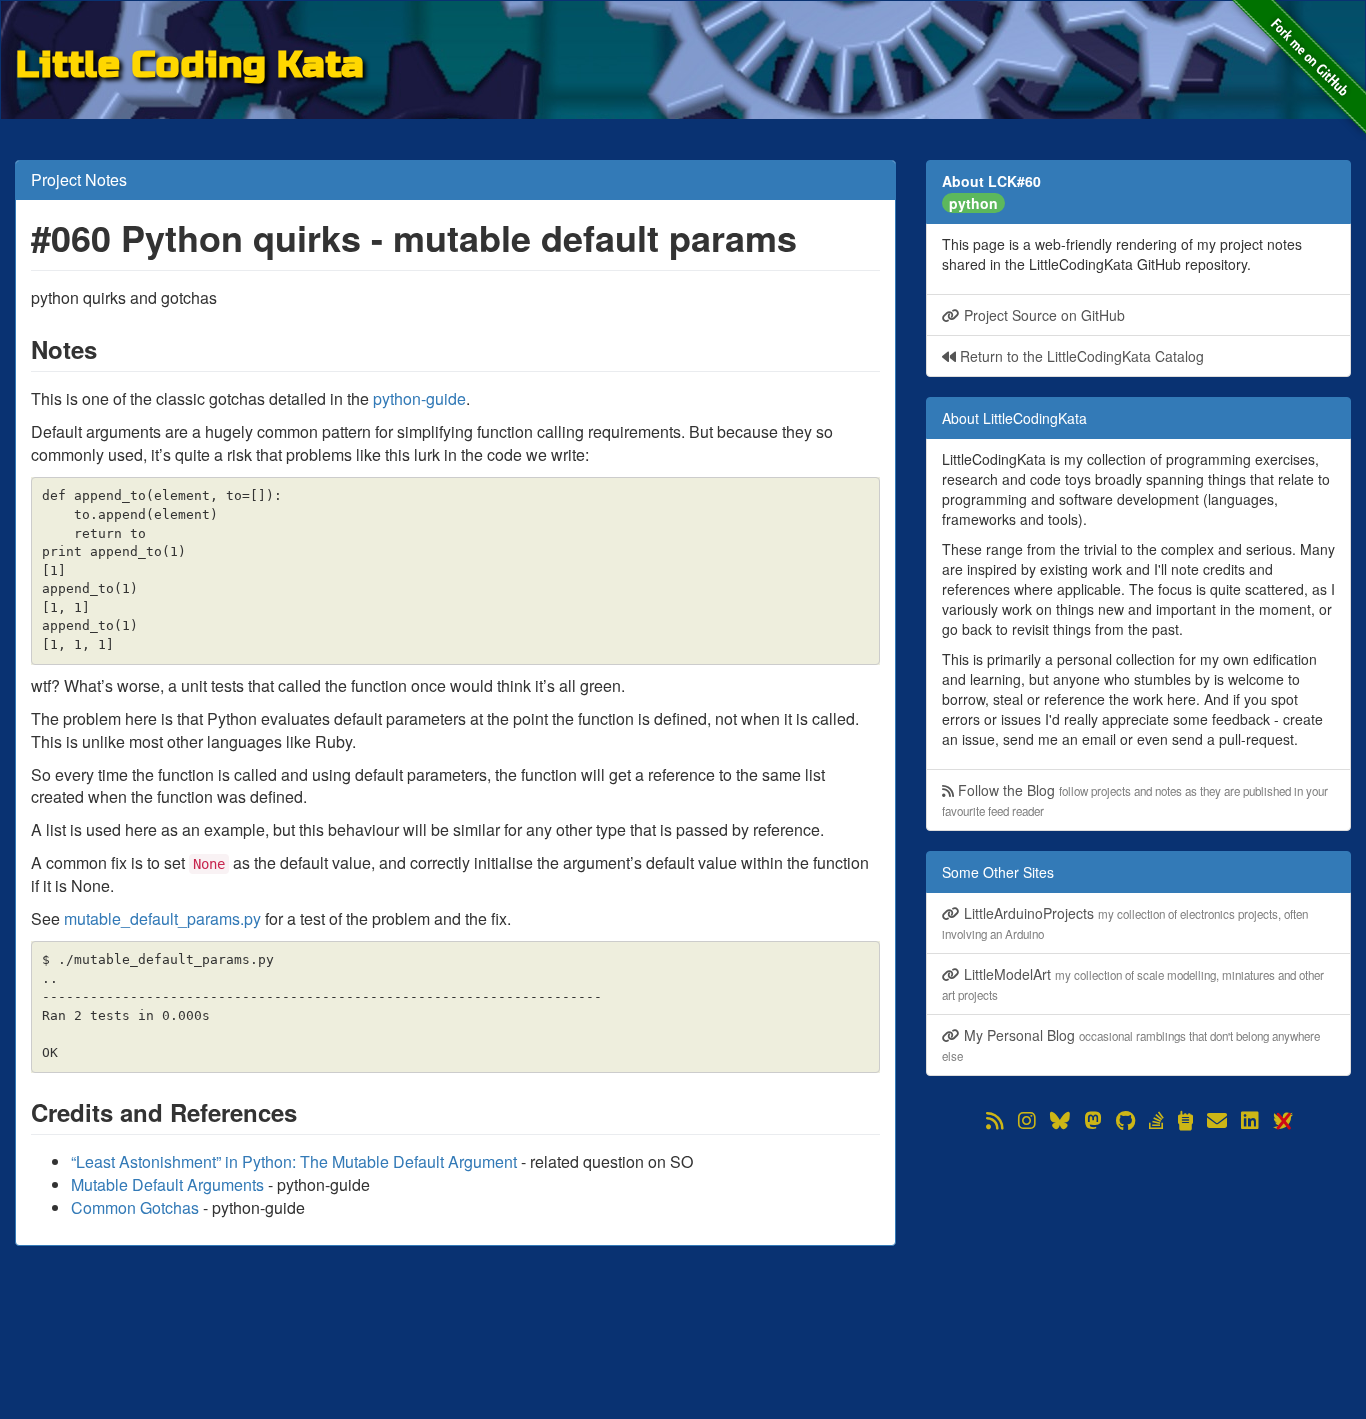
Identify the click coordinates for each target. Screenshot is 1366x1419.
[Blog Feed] (995, 1121)
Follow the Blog (1135, 799)
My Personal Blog (1131, 1044)
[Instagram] (1027, 1121)
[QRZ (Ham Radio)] (1185, 1121)
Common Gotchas (135, 1207)
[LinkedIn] (1250, 1121)
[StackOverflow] (1156, 1121)
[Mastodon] (1093, 1121)
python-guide (419, 398)
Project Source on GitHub (1042, 315)
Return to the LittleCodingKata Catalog (1080, 356)
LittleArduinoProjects (1125, 922)
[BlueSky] (1060, 1121)
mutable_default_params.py (162, 918)
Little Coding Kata (190, 61)
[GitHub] (1125, 1121)
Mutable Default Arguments (167, 1184)
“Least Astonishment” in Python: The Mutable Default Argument (294, 1161)
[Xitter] (1282, 1121)
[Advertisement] (1138, 1275)
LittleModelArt (1133, 983)
